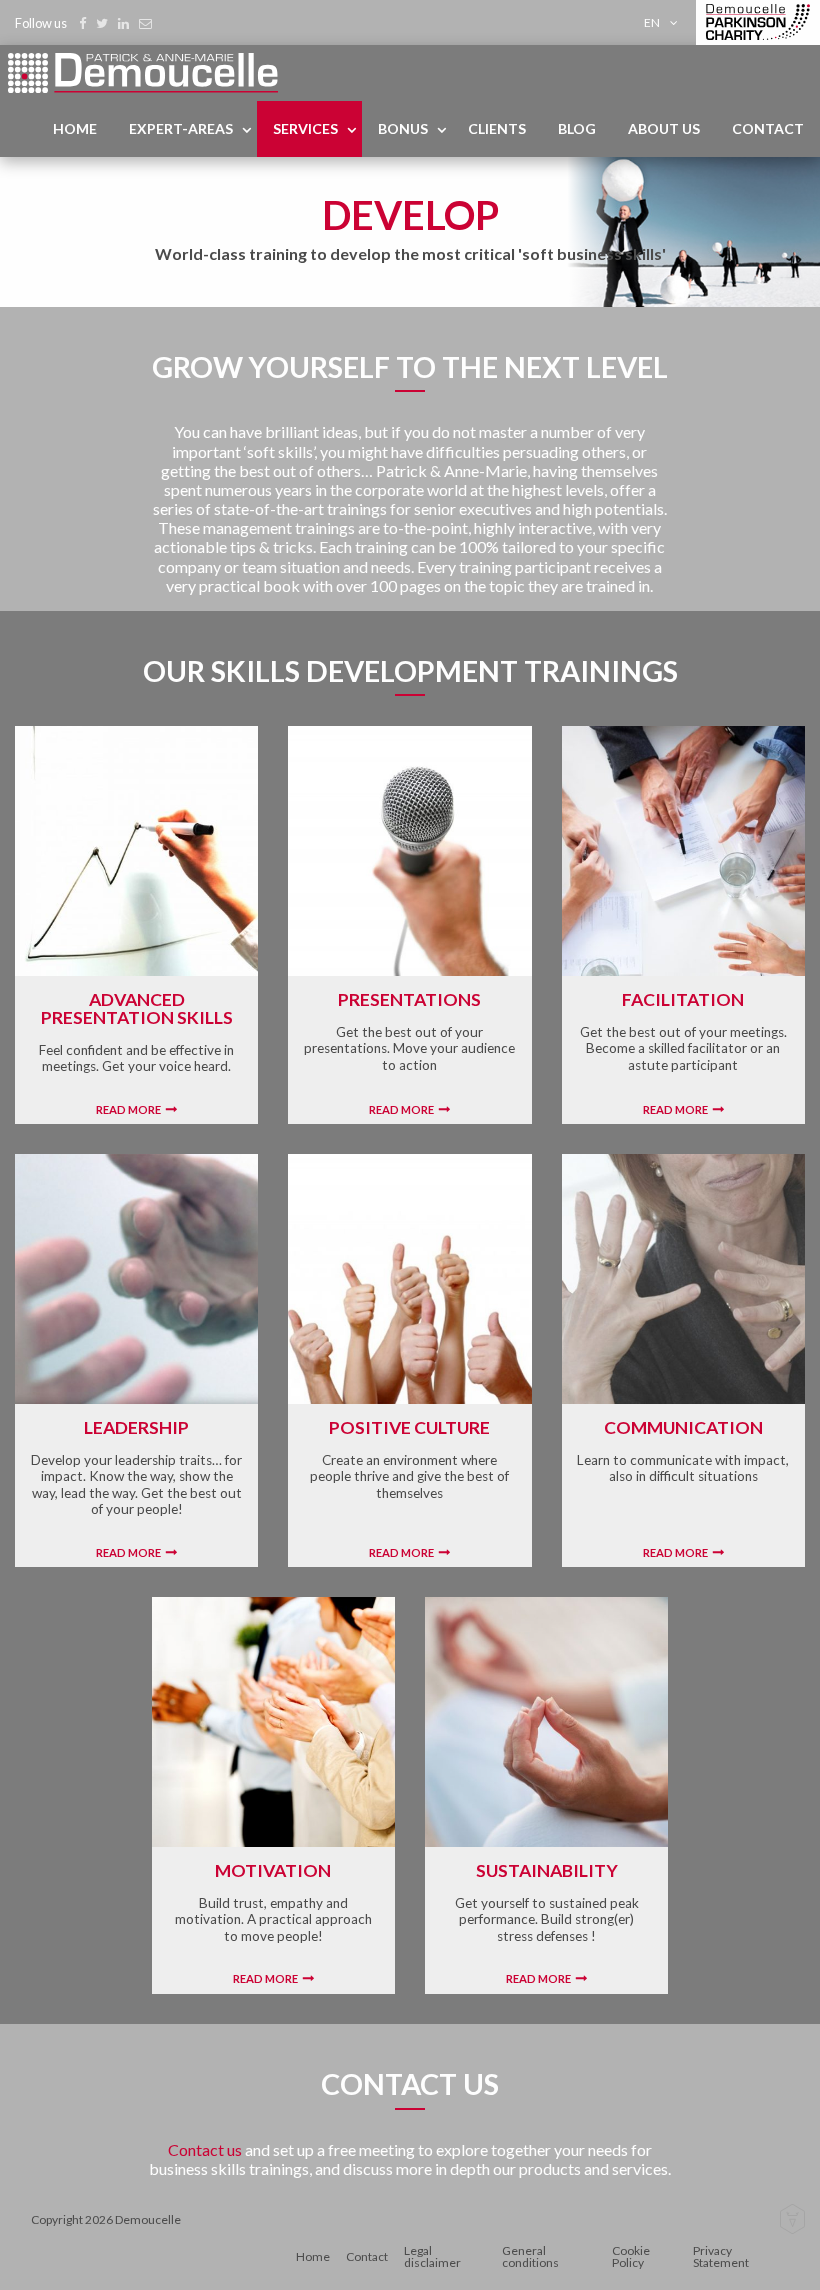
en (652, 22)
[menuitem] (664, 22)
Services (305, 128)
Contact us (206, 2149)
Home (75, 128)
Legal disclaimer (432, 2256)
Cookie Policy (631, 2256)
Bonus (403, 128)
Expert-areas (181, 128)
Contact (768, 128)
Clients (497, 128)
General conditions (530, 2256)
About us (664, 128)
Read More (128, 1109)
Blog (577, 128)
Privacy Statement (721, 2256)
